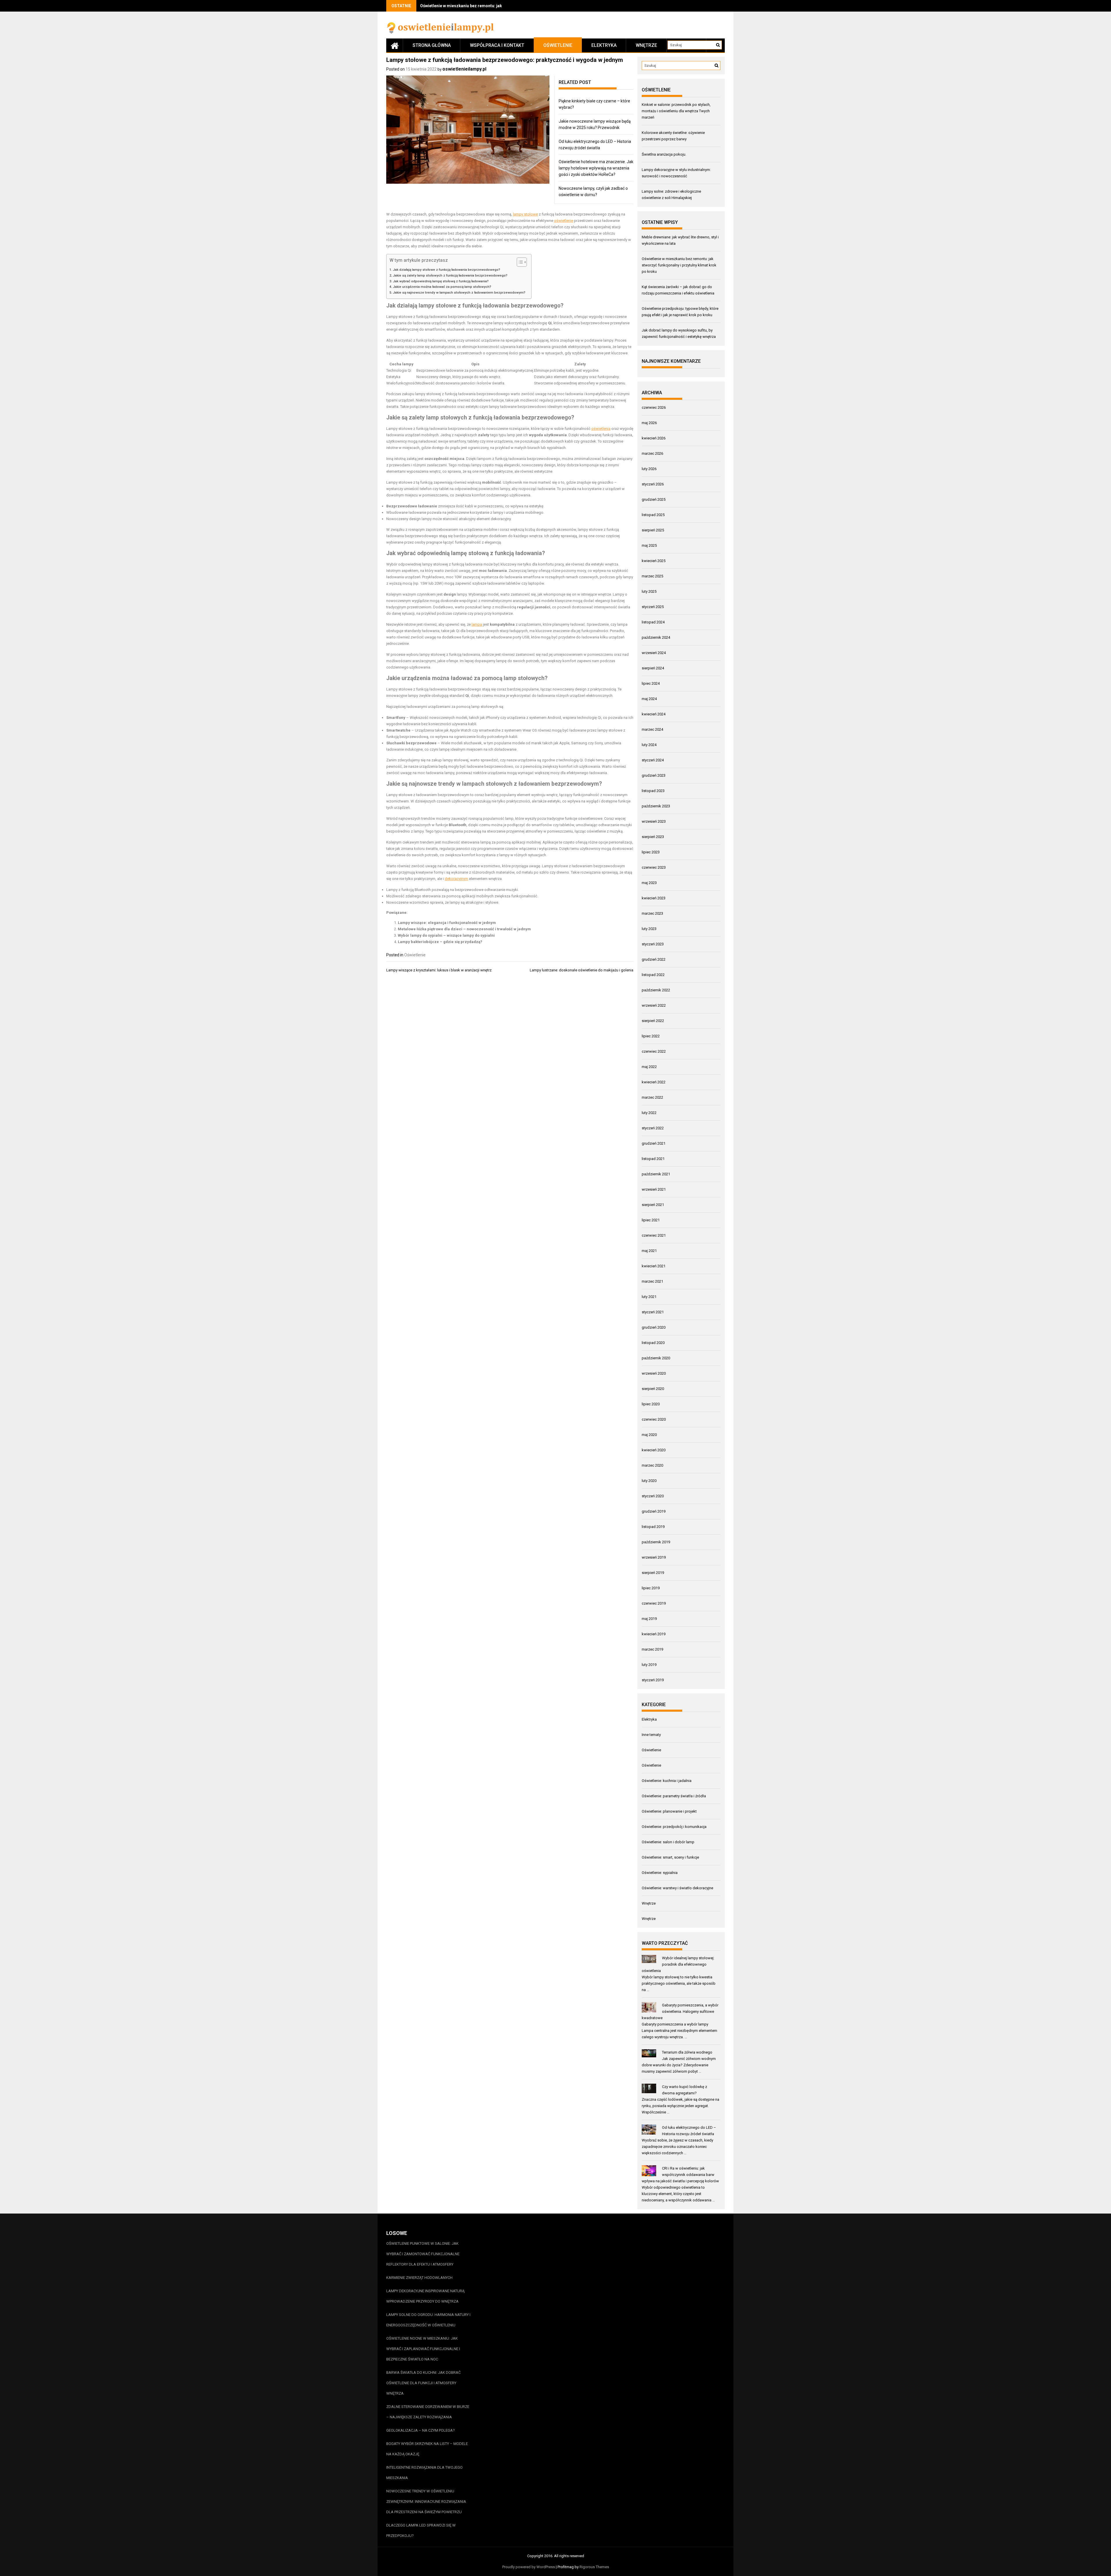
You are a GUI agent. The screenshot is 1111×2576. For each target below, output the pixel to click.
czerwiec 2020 (654, 1419)
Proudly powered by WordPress (529, 2567)
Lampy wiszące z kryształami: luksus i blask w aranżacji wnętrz (439, 970)
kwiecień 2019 (654, 1634)
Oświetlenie (558, 45)
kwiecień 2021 (654, 1266)
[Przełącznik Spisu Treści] (519, 262)
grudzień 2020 (654, 1327)
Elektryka (604, 45)
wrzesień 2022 (654, 1005)
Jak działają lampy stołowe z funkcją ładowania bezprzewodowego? (447, 270)
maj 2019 (649, 1619)
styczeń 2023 (653, 944)
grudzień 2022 (654, 959)
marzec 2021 (652, 1281)
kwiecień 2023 (654, 898)
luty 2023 (649, 929)
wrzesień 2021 (654, 1189)
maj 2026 (649, 423)
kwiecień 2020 (654, 1450)
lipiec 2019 (651, 1588)
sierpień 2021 (653, 1205)
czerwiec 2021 (654, 1235)
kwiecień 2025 (654, 561)
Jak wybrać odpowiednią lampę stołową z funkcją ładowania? (441, 281)
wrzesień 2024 (654, 653)
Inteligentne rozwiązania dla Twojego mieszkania (424, 2473)
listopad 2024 (653, 622)
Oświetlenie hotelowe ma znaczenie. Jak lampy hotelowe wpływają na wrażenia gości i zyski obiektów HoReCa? (596, 168)
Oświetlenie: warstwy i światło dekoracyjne (677, 1888)
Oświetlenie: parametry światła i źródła (674, 1796)
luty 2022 (649, 1113)
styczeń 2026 (653, 484)
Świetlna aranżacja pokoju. (664, 154)
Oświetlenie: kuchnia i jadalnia (667, 1781)
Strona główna (432, 45)
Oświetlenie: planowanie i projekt (669, 1811)
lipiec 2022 (651, 1036)
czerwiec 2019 (654, 1603)
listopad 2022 (653, 975)
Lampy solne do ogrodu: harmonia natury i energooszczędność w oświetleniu (428, 2320)
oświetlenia (601, 429)
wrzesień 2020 (654, 1373)
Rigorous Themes (594, 2567)
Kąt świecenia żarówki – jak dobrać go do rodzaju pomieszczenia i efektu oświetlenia (501, 6)
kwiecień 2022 (654, 1082)
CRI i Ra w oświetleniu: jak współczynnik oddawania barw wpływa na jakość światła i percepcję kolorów (680, 2175)
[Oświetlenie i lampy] (395, 45)
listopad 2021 (653, 1159)
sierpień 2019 (653, 1573)
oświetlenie (564, 221)
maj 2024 (649, 699)
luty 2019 (649, 1665)
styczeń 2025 (653, 607)
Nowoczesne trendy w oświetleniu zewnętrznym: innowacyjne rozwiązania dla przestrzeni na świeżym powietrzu (426, 2502)
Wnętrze (646, 45)
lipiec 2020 (651, 1404)
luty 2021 (649, 1297)
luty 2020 (649, 1481)
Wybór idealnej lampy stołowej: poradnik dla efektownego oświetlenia (678, 1964)
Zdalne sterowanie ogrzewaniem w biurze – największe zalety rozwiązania (428, 2412)
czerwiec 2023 (654, 867)
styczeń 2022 (653, 1128)
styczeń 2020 (653, 1496)
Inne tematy (651, 1735)
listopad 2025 (653, 515)
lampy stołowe (525, 214)
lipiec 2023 (651, 852)
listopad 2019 (653, 1527)
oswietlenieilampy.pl (464, 69)
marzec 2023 (652, 913)
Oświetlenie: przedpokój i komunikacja (674, 1827)
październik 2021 (656, 1174)
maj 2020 (649, 1435)
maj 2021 (649, 1251)
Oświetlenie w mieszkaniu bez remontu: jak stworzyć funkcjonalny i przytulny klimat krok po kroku (679, 265)
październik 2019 (656, 1542)
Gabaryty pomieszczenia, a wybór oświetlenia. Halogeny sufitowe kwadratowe (680, 2011)
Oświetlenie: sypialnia (660, 1873)
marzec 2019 (652, 1649)
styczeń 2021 (653, 1312)
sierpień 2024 (653, 668)
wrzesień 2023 (654, 821)
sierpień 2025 (653, 530)
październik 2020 (656, 1358)
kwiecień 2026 (654, 438)
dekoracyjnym (456, 879)
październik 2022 (656, 990)
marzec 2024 (652, 729)
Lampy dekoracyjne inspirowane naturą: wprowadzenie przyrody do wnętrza (426, 2296)
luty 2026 (649, 469)
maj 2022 (649, 1067)
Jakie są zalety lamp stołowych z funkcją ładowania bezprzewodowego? (450, 275)
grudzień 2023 (654, 775)
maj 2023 (649, 883)
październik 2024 (656, 637)
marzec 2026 (652, 453)
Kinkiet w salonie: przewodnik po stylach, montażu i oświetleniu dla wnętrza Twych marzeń (676, 111)
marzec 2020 (652, 1465)
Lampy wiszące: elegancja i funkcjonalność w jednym (447, 923)
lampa (477, 624)
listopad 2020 (653, 1343)
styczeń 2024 (653, 760)
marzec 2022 (652, 1097)
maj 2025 (649, 545)
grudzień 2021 (654, 1143)
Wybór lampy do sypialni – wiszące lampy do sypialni (446, 935)
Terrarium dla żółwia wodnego (687, 2052)
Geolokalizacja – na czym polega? (421, 2430)
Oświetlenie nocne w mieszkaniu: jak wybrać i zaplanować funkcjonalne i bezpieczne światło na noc (423, 2349)
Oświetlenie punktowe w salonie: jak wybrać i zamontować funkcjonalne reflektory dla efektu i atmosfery (423, 2254)
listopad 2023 (653, 791)
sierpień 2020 (653, 1389)
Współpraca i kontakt (497, 45)
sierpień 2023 (653, 837)
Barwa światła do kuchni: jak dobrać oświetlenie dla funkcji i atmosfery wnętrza (423, 2383)
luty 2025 (649, 591)
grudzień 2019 (654, 1511)
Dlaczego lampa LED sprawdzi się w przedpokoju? (421, 2530)
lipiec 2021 (651, 1220)
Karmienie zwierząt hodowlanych (419, 2278)
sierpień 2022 (653, 1021)
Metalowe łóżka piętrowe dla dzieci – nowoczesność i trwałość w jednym (464, 929)
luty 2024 (649, 745)
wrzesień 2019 (654, 1557)
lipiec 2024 (651, 683)
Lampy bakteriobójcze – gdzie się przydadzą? (440, 942)
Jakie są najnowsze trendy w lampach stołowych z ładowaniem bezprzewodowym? (459, 292)
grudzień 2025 (654, 499)
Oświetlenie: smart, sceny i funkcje (670, 1857)
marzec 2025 (652, 576)
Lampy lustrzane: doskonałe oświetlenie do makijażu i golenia (582, 970)
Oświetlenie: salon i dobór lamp (668, 1842)
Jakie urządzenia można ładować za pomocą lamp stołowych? (442, 287)
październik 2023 (656, 806)
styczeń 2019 (653, 1680)
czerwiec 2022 (654, 1051)
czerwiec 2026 (654, 407)
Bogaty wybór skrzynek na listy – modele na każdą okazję (427, 2449)
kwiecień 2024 (654, 714)
